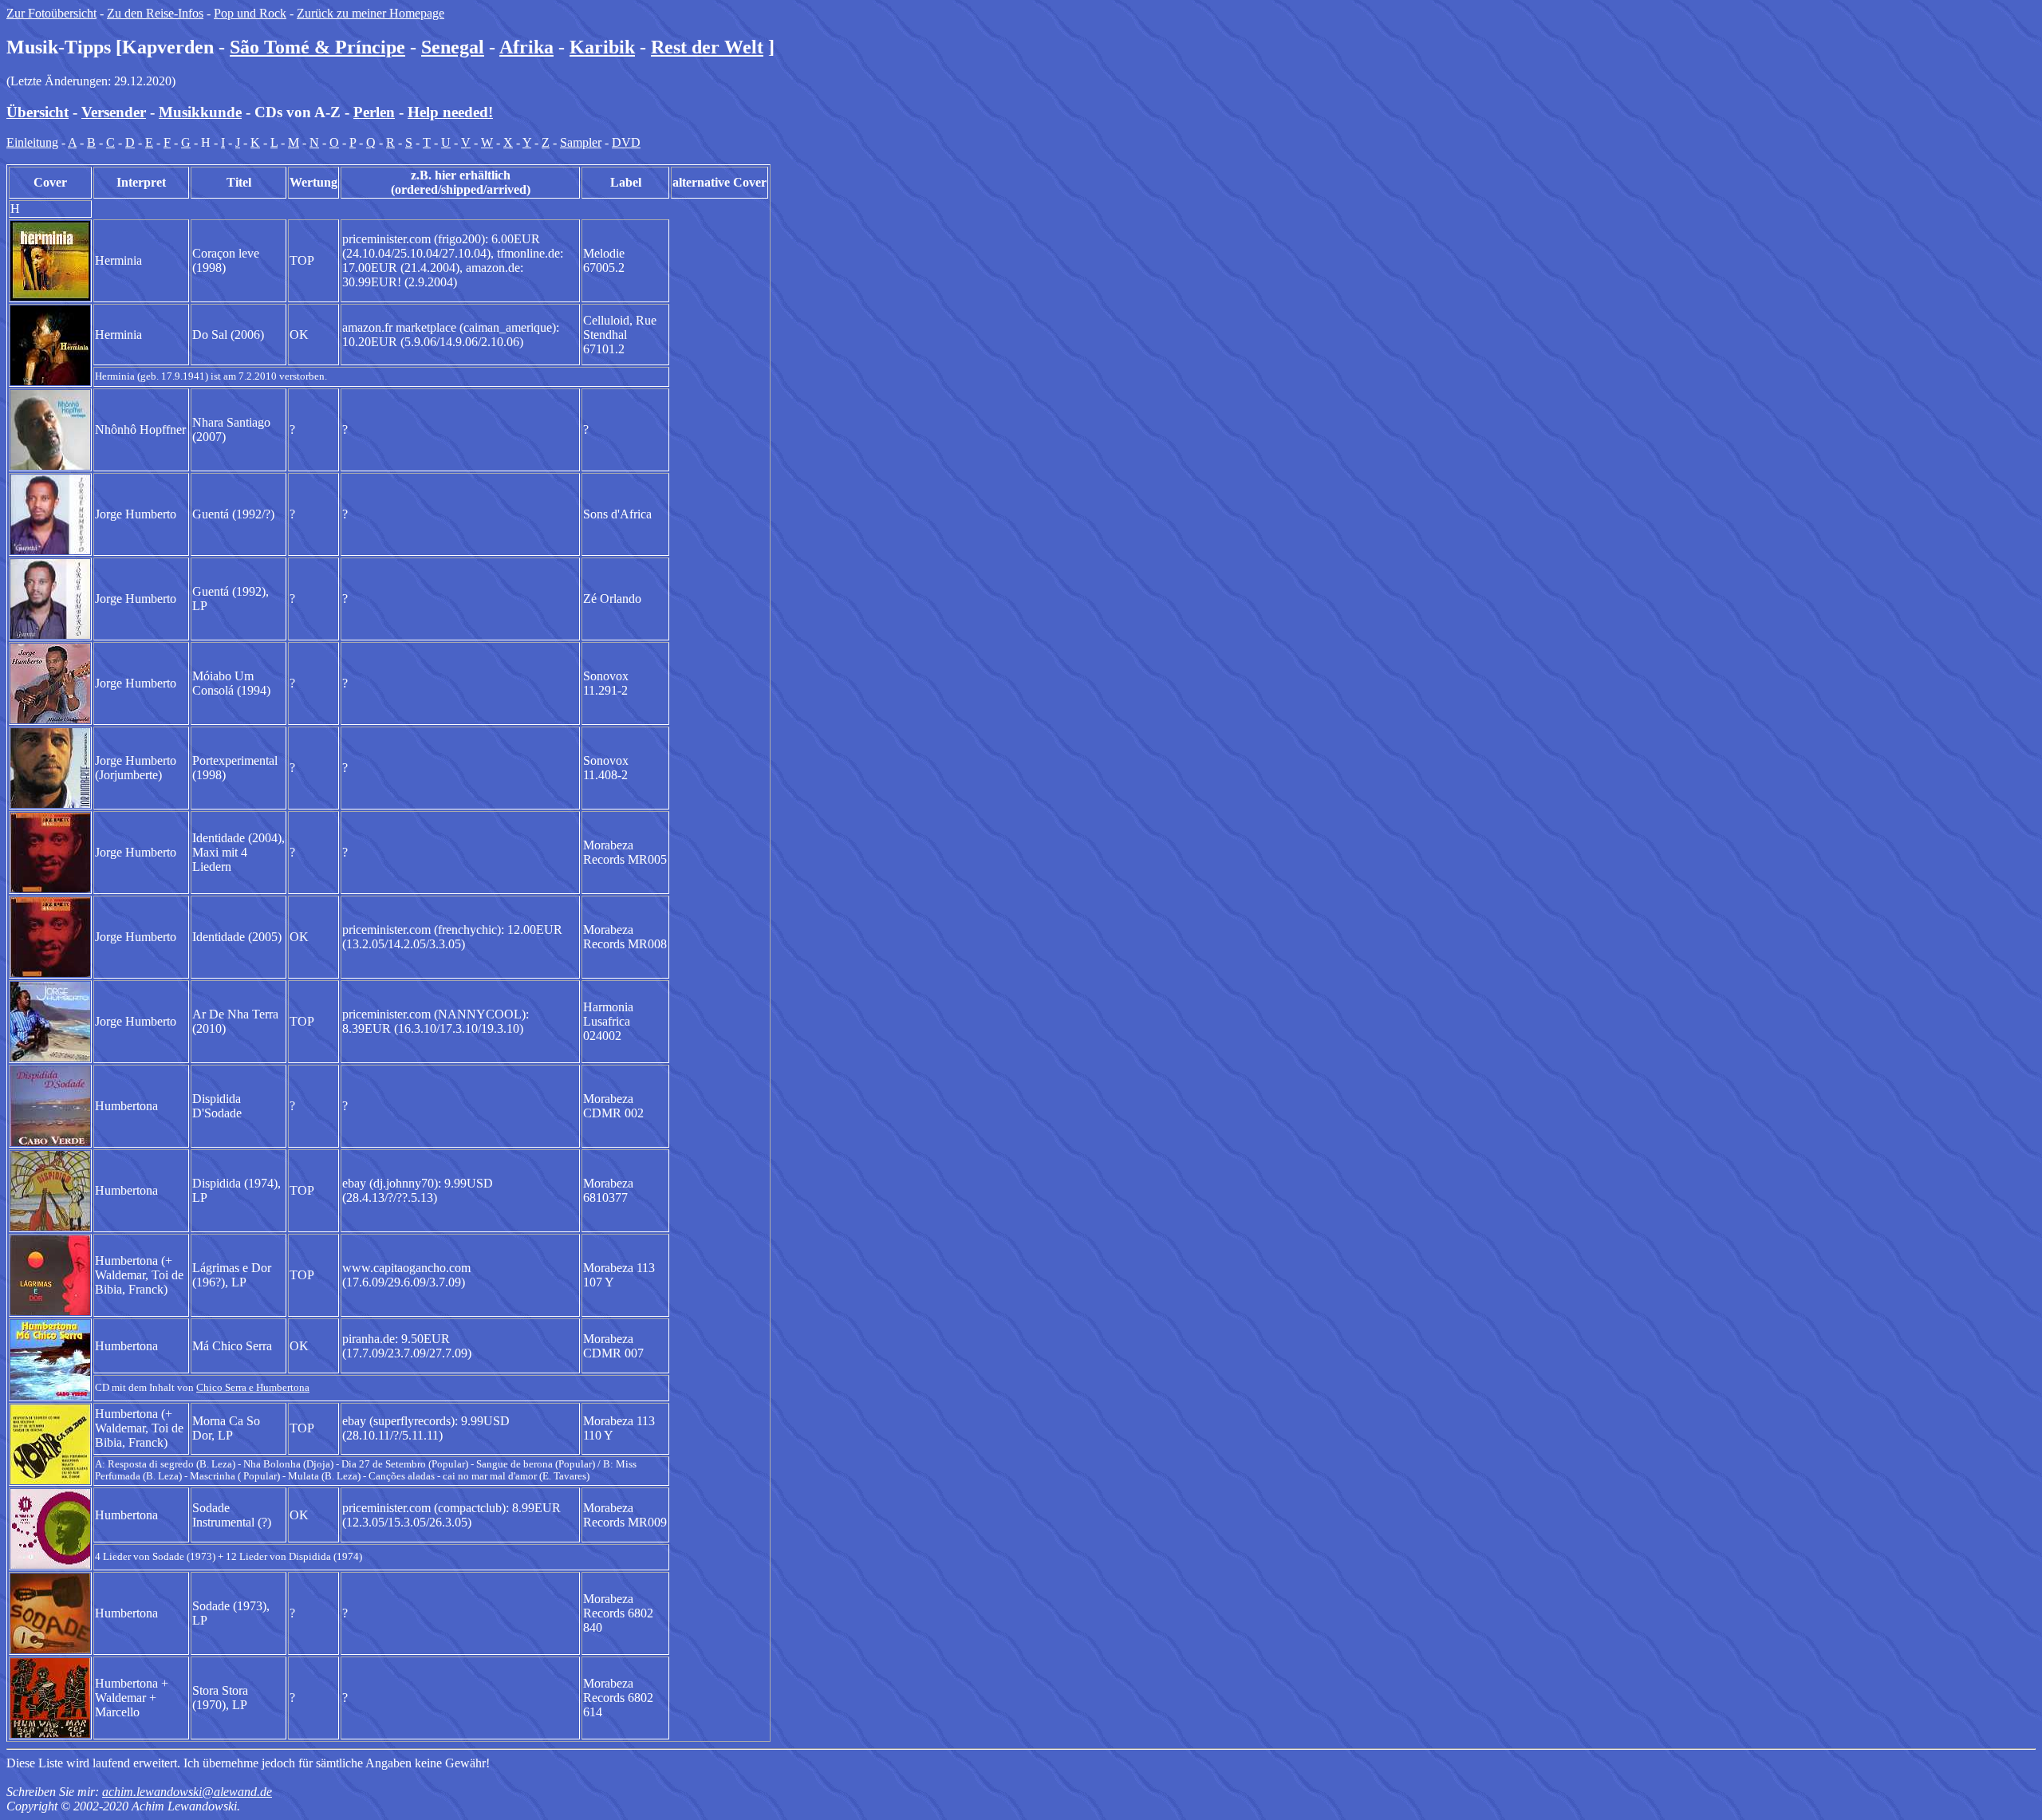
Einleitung (32, 142)
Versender (114, 112)
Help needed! (450, 112)
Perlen (374, 112)
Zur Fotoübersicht (51, 13)
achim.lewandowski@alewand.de (187, 1792)
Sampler (581, 142)
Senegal (453, 47)
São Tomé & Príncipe (317, 47)
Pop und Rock (250, 13)
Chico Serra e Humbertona (253, 1388)
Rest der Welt (707, 47)
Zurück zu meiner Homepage (371, 13)
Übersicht (37, 112)
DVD (626, 142)
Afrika (526, 47)
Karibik (602, 47)
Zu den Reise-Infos (155, 13)
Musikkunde (200, 112)
